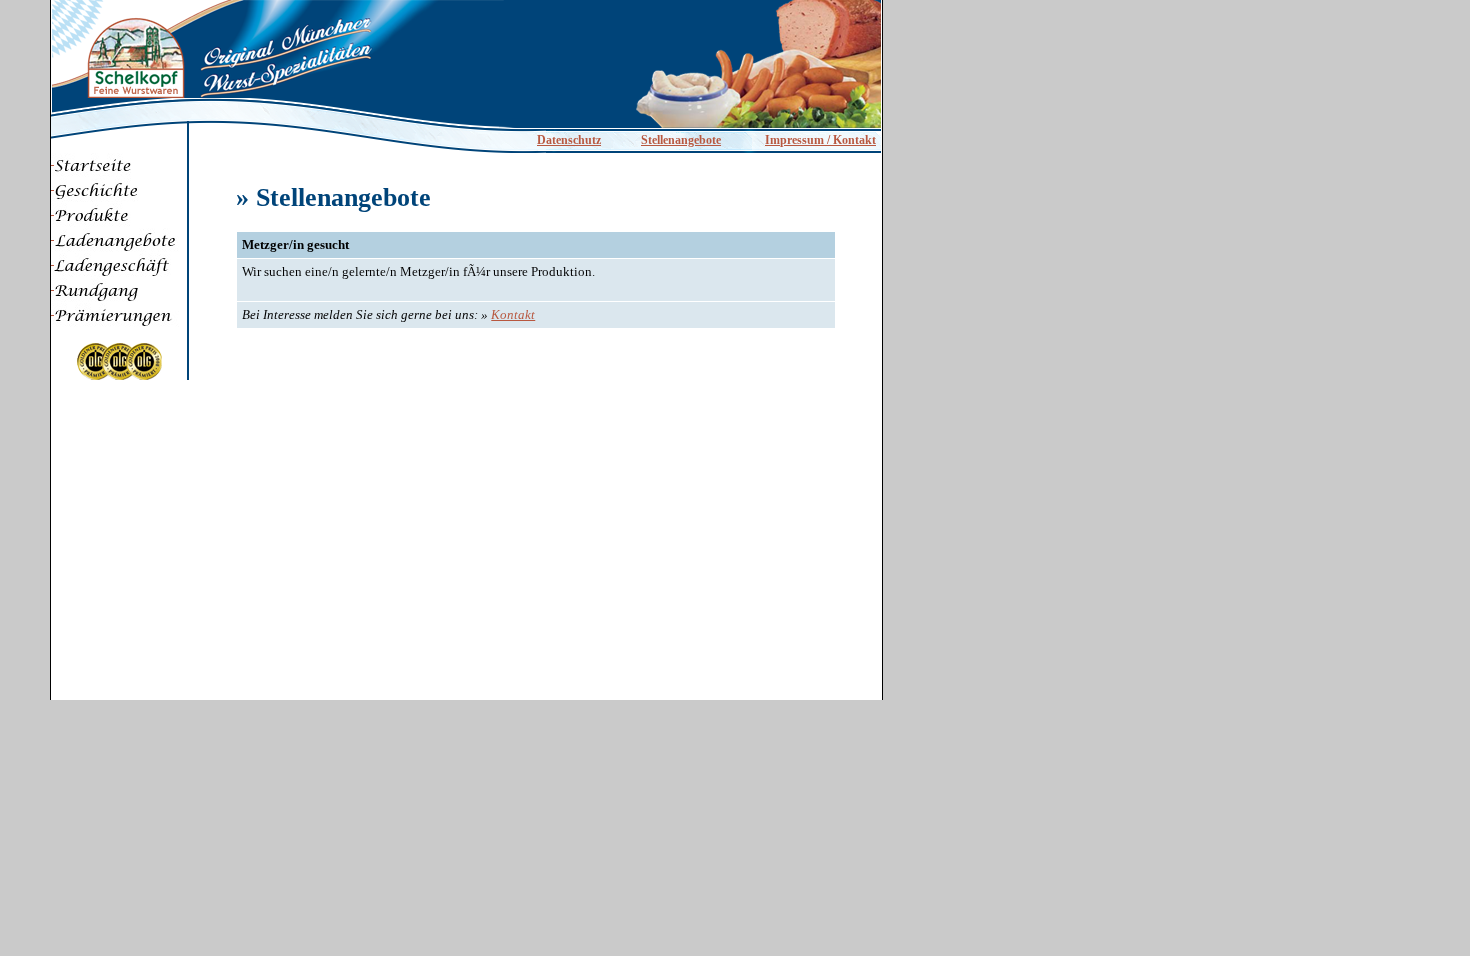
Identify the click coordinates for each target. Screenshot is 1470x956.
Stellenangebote (681, 140)
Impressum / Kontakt (820, 140)
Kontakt (513, 314)
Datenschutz (569, 140)
